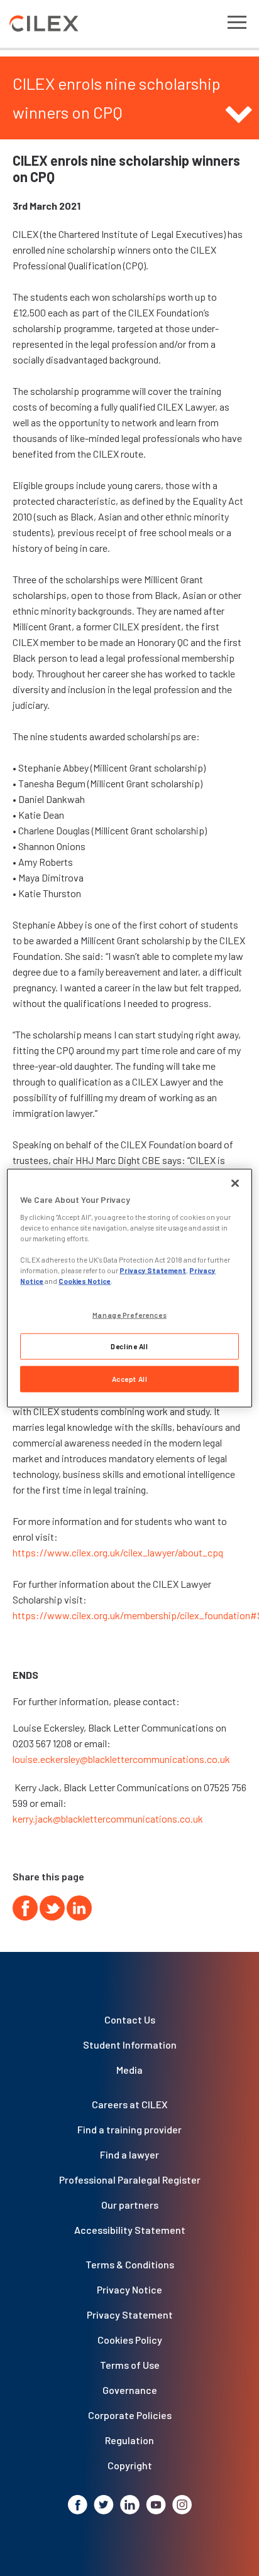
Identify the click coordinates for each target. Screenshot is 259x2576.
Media (129, 2070)
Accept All (130, 1379)
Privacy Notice (129, 2289)
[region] (129, 1288)
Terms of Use (130, 2365)
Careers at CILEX (130, 2104)
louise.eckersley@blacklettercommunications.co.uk (121, 1759)
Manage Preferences (129, 1314)
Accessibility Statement (130, 2230)
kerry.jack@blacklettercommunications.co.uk (108, 1819)
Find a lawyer (129, 2154)
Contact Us (130, 2019)
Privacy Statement (130, 2315)
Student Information (130, 2045)
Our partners (130, 2205)
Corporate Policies (130, 2415)
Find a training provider (129, 2129)
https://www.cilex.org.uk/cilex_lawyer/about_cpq (118, 1552)
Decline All (129, 1346)
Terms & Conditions (130, 2264)
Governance (130, 2390)
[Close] (235, 1183)
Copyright (130, 2465)
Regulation (129, 2440)
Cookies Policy (130, 2340)
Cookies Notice (85, 1281)
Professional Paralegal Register (130, 2180)
